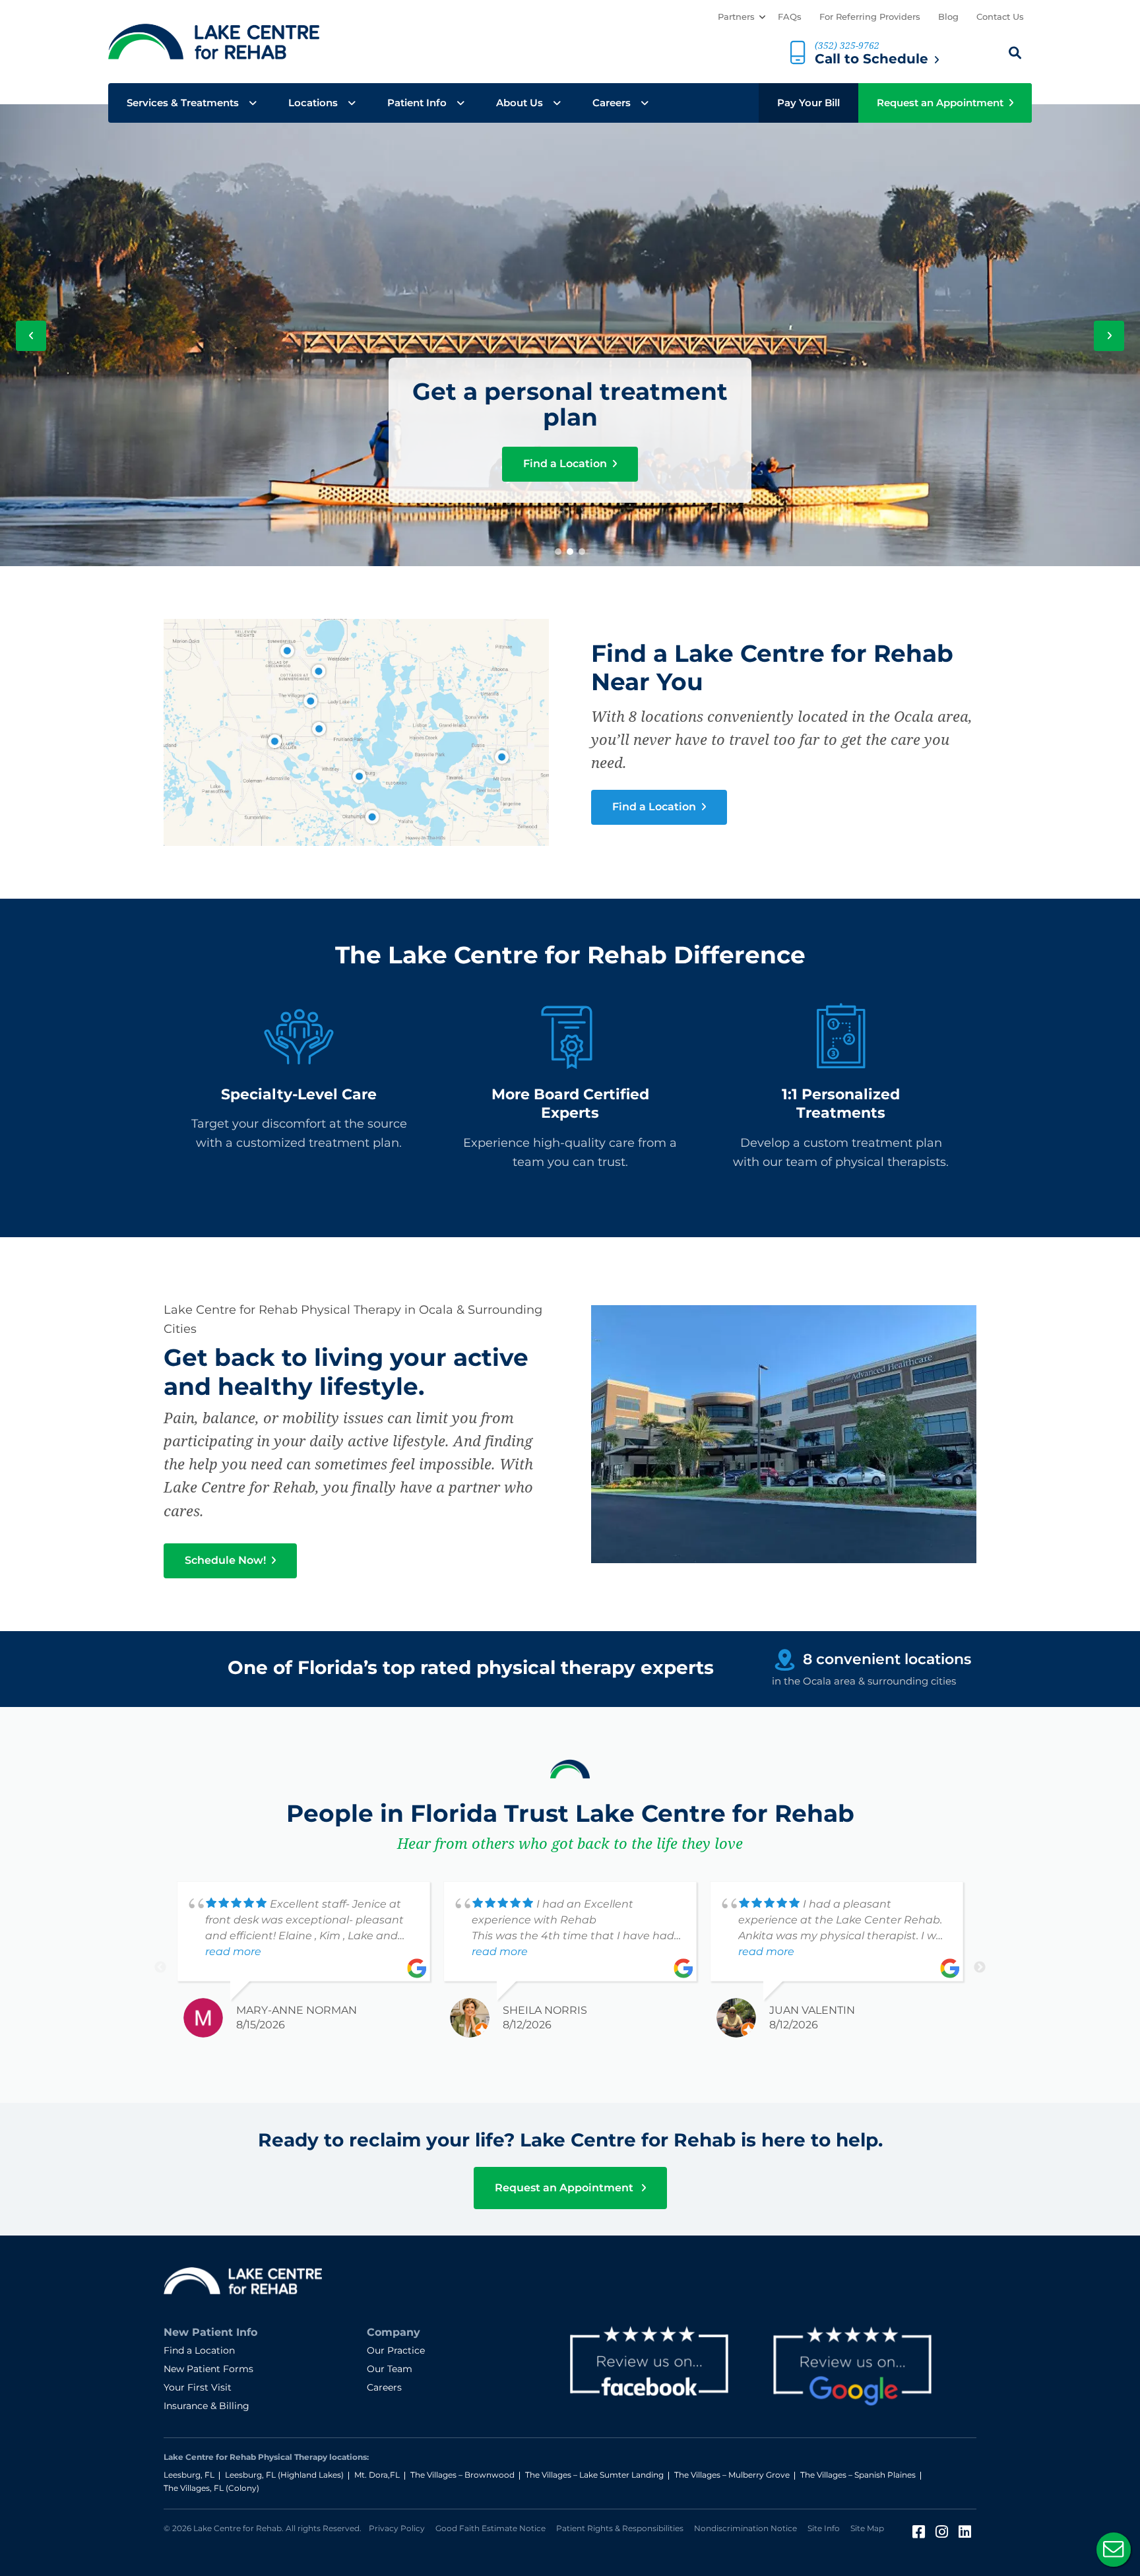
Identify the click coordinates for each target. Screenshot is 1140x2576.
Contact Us (1000, 16)
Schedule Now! (227, 1560)
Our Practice (396, 2350)
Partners (736, 16)
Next (980, 1968)
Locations (313, 103)
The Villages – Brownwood (462, 2475)
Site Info (824, 2528)
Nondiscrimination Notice (745, 2528)
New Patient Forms (208, 2369)
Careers (612, 103)
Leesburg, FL (189, 2475)
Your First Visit (198, 2387)
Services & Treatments (183, 103)
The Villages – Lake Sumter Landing (594, 2475)
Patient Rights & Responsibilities (620, 2528)
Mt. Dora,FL (377, 2475)
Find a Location (566, 464)
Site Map (867, 2528)
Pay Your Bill (808, 103)
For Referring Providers (870, 16)
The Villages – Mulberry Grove (732, 2475)
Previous (160, 1968)
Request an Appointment (940, 103)
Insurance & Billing (206, 2406)
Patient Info (417, 103)
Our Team (390, 2369)
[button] (558, 552)
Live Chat (1114, 2550)
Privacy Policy (397, 2528)
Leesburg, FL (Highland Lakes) (284, 2475)
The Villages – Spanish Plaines (858, 2475)
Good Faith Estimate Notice (491, 2528)
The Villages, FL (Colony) (211, 2488)
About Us (520, 103)
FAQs (790, 16)
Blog (948, 16)
